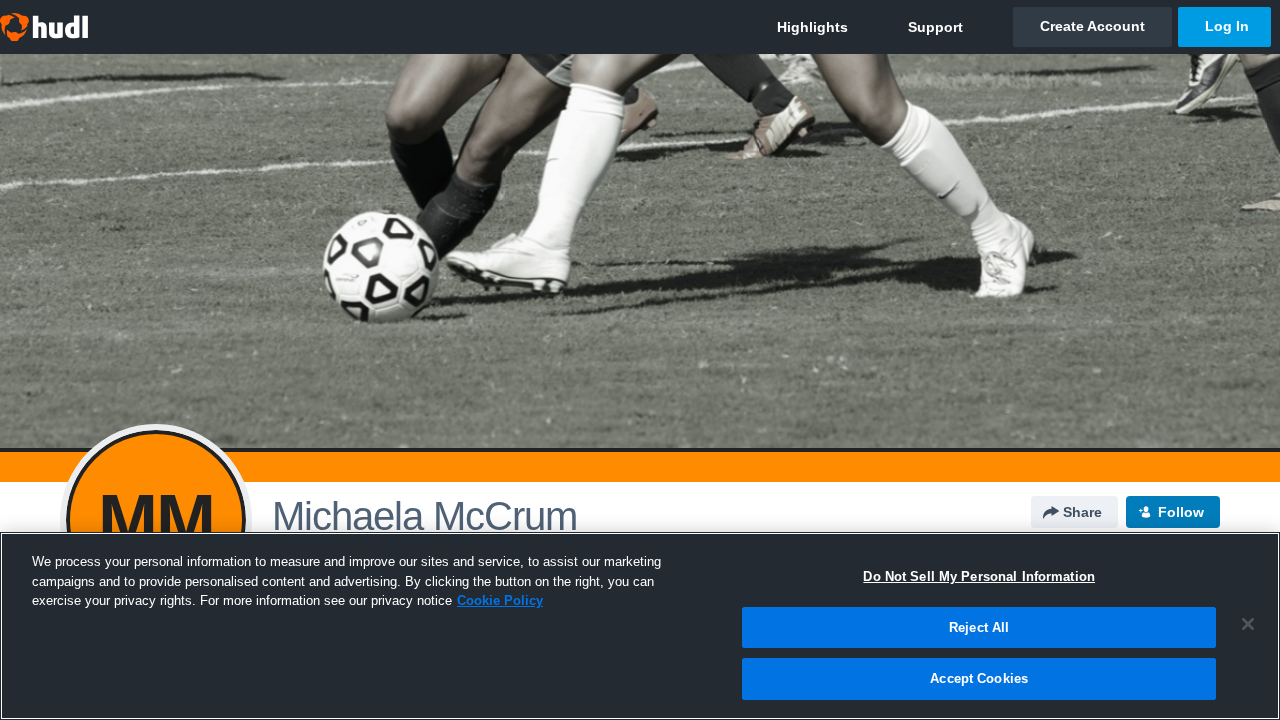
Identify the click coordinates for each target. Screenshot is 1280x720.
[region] (640, 626)
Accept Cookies (979, 678)
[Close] (1248, 624)
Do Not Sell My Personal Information (979, 576)
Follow (1181, 512)
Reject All (979, 627)
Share (1082, 512)
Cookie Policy (500, 600)
